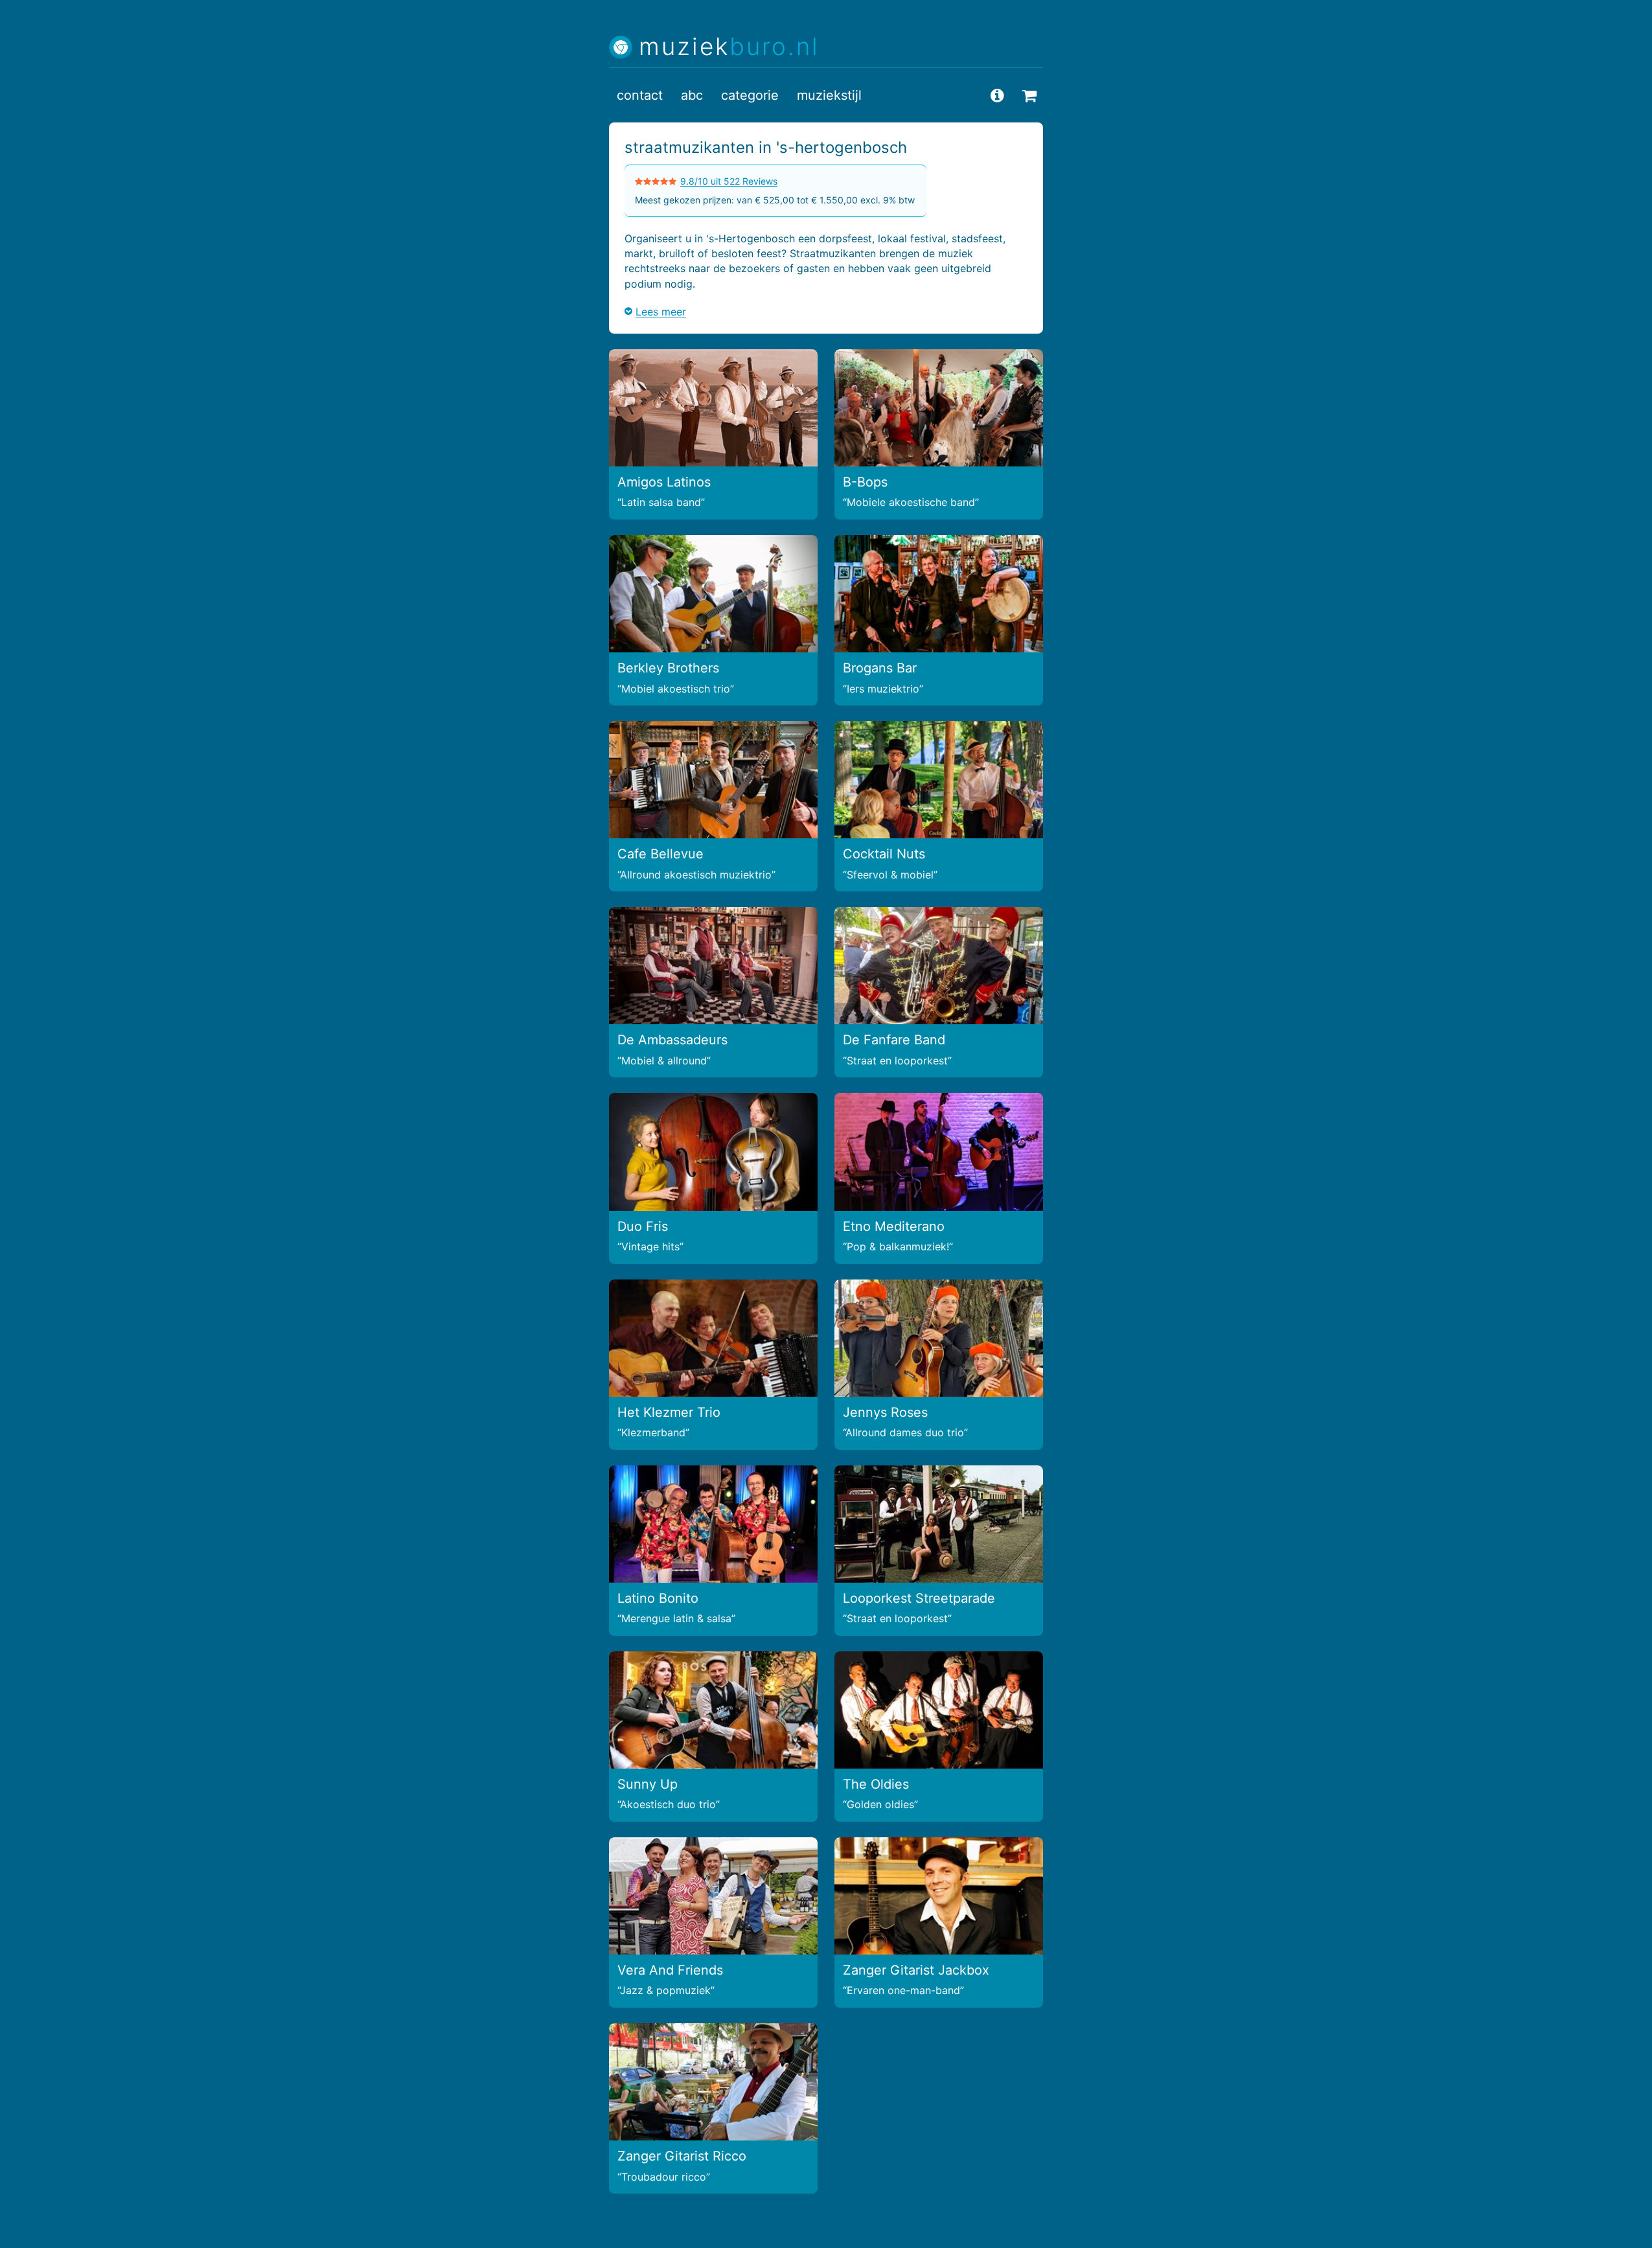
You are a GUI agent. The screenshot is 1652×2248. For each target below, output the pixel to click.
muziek (729, 47)
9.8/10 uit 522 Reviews (729, 181)
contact (640, 95)
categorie (750, 95)
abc (692, 95)
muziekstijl (829, 95)
